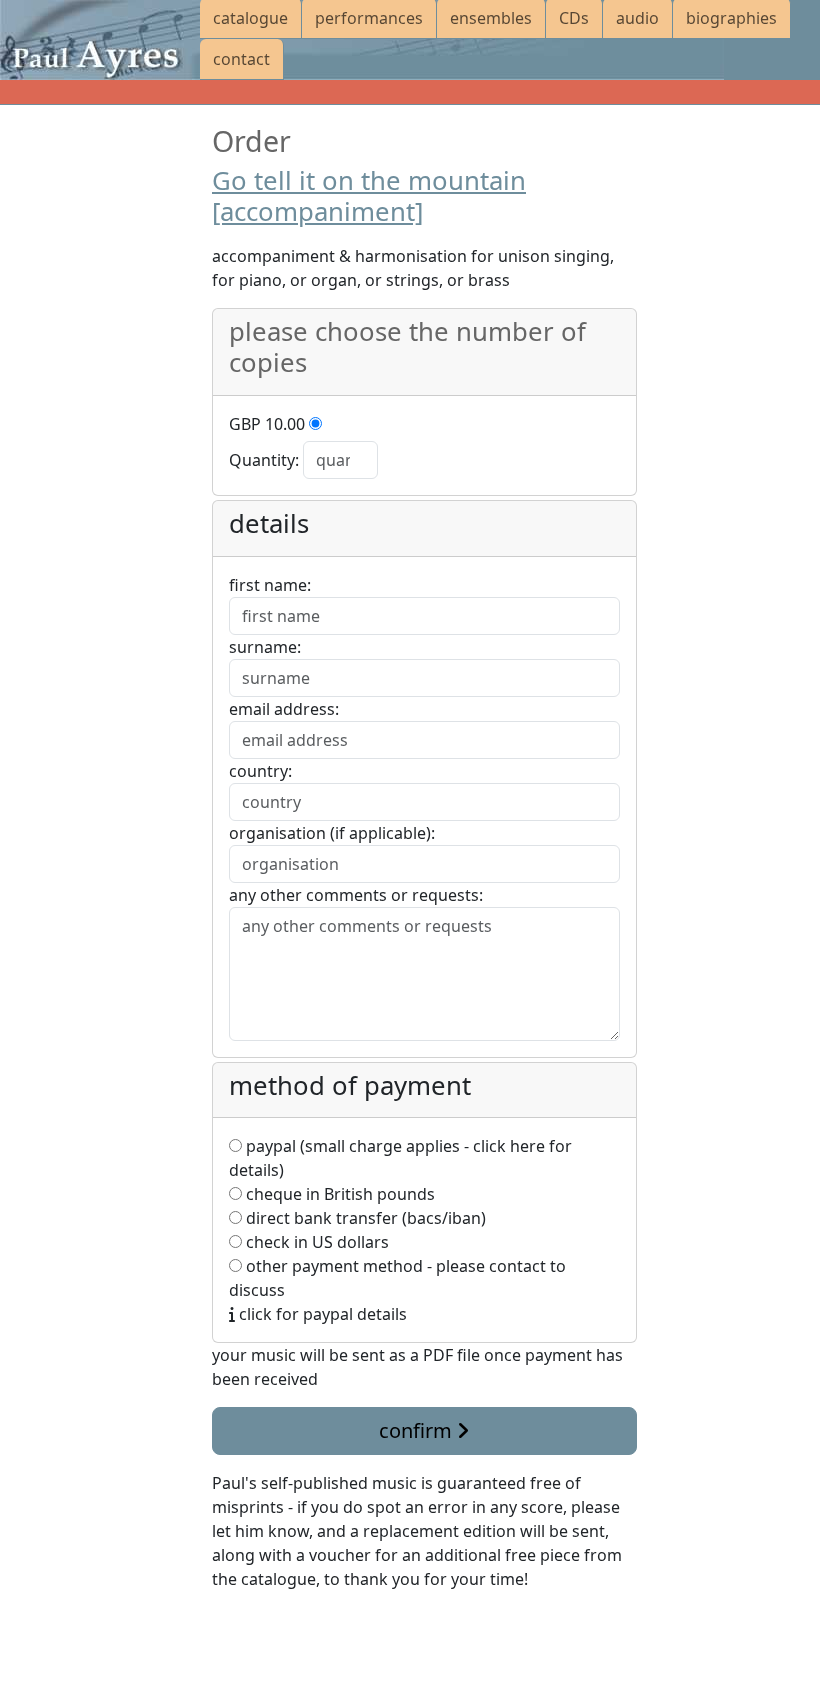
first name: (270, 585)
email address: (284, 709)
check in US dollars (315, 1242)
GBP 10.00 (267, 424)
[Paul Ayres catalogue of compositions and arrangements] (100, 40)
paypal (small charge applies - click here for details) (400, 1158)
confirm (418, 1430)
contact (241, 59)
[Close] (224, 1627)
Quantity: (264, 460)
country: (260, 771)
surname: (265, 647)
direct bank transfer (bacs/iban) (364, 1218)
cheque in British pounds (338, 1194)
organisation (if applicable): (332, 833)
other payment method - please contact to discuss (397, 1278)
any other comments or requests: (356, 895)
